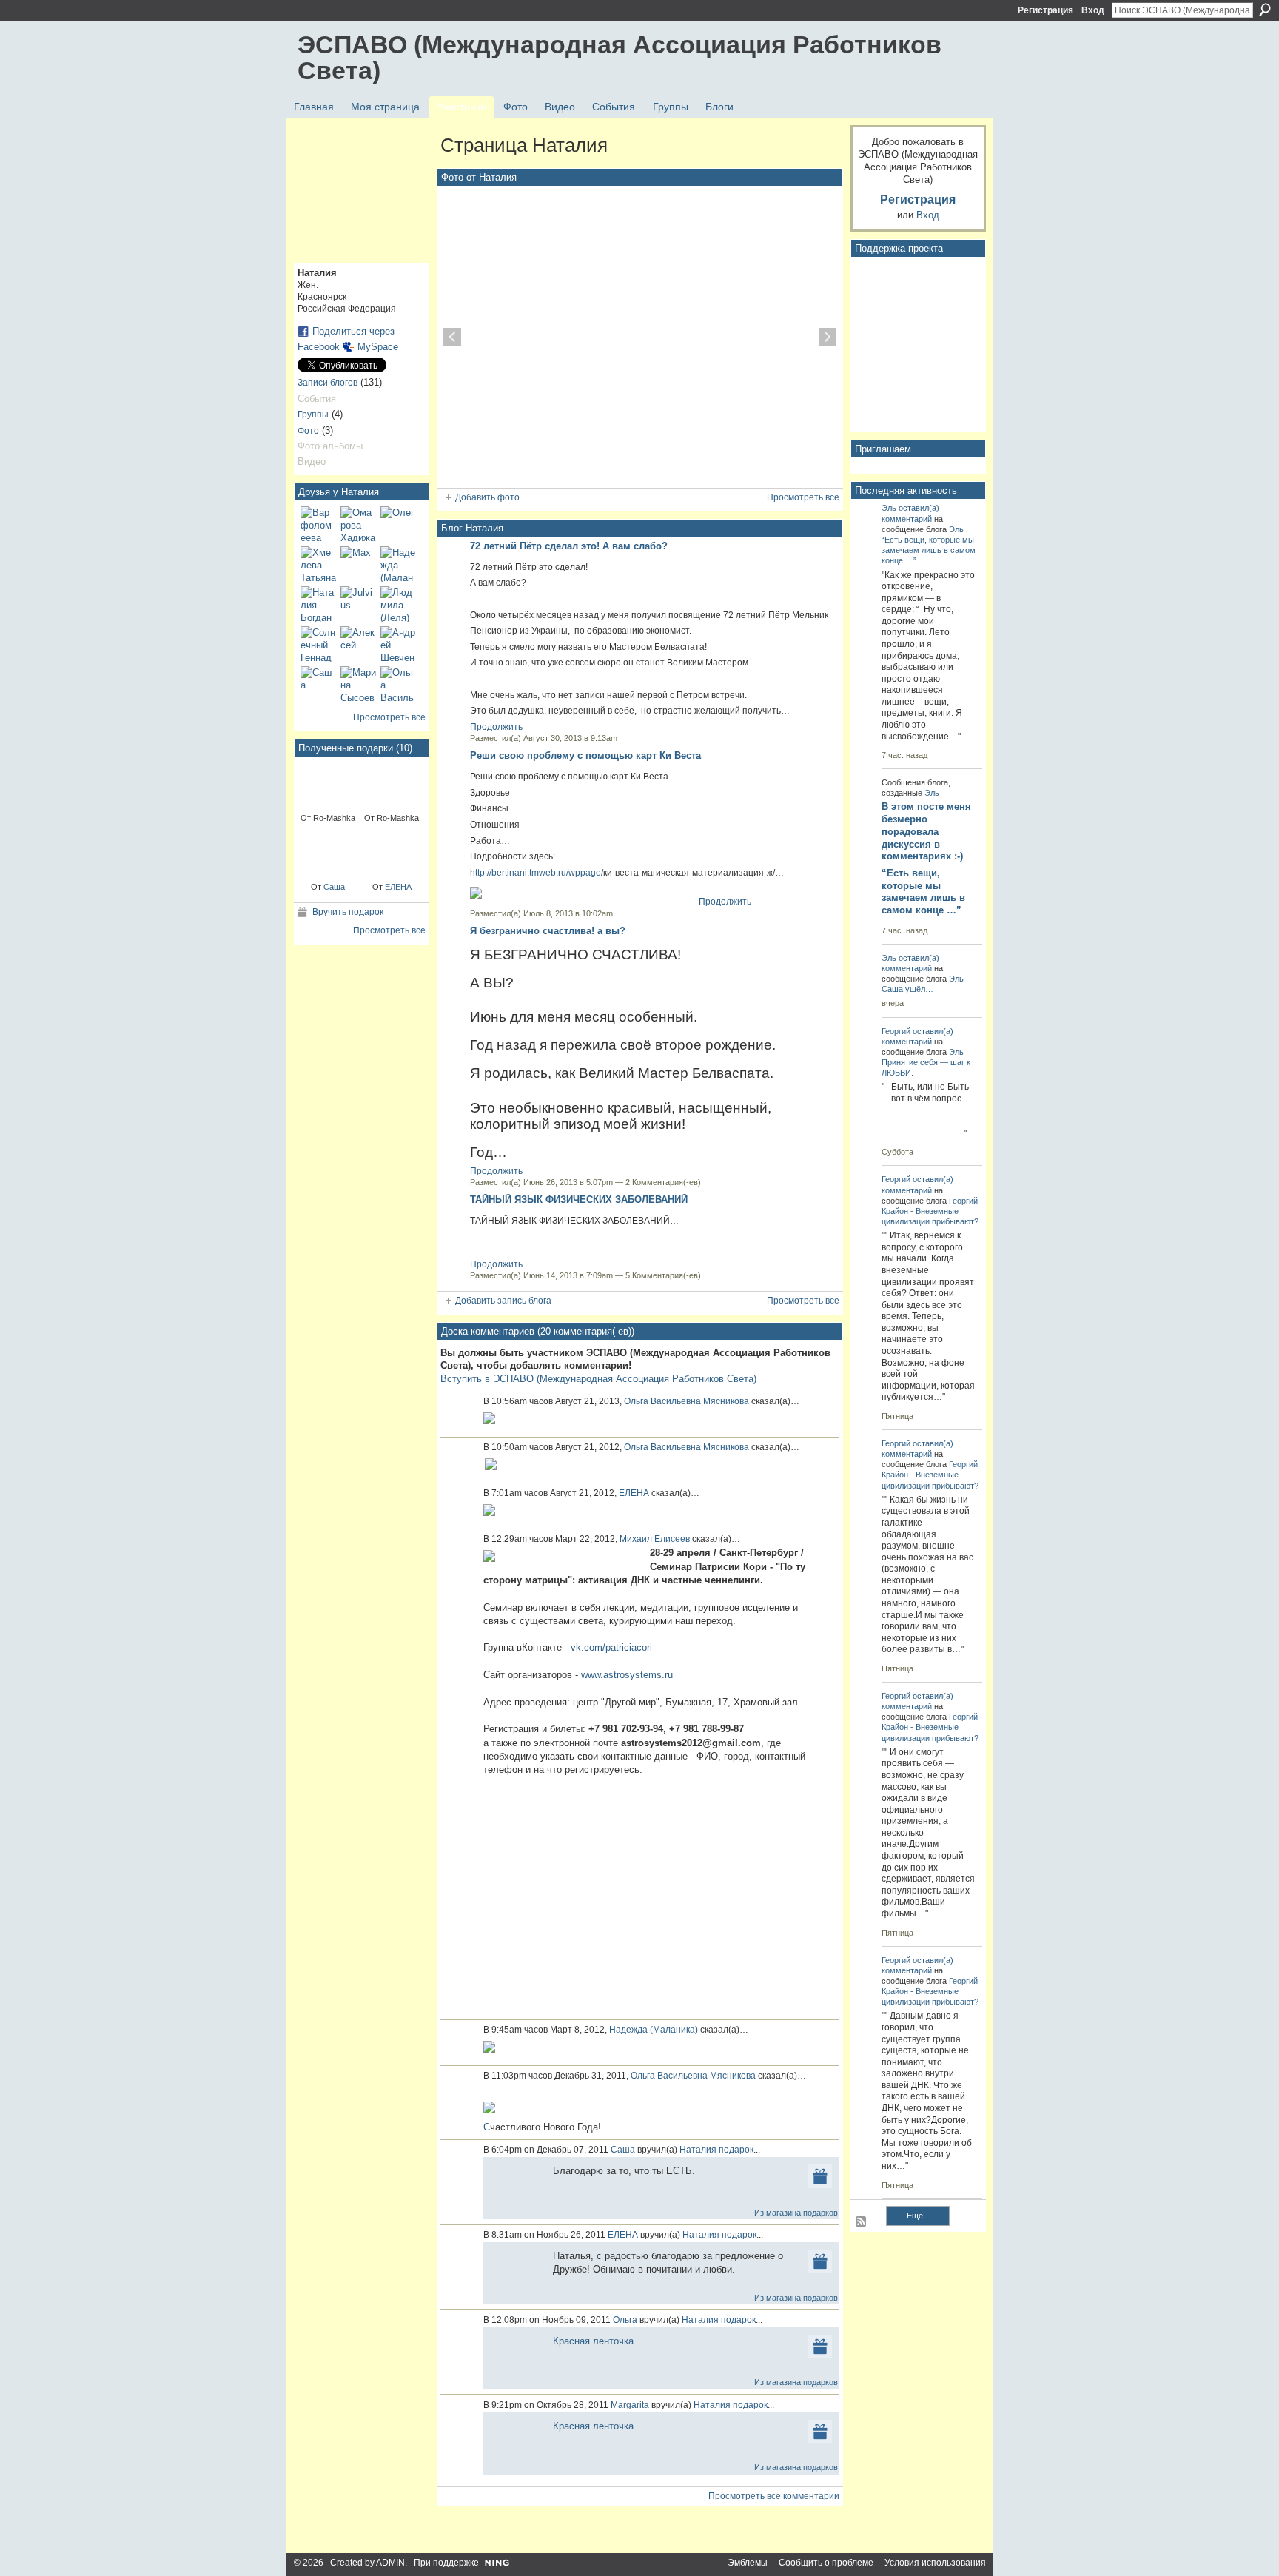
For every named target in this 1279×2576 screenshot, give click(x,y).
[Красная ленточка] (328, 784)
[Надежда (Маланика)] (398, 564)
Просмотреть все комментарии (774, 2496)
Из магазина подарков (796, 2213)
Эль (889, 508)
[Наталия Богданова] (318, 604)
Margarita (630, 2405)
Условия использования (935, 2563)
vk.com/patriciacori (611, 1647)
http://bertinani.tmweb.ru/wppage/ (537, 873)
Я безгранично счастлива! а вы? (548, 931)
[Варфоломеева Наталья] (318, 524)
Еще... (918, 2216)
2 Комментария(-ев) (663, 1182)
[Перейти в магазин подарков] (820, 2176)
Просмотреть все (389, 717)
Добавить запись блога (503, 1301)
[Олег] (398, 524)
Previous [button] (452, 337)
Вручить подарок (348, 912)
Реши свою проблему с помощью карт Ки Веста (585, 755)
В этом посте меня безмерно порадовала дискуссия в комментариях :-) (926, 832)
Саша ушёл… (907, 989)
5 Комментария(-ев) (663, 1275)
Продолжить (496, 727)
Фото (308, 431)
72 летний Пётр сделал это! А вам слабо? (569, 546)
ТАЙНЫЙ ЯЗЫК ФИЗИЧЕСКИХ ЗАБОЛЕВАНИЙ (579, 1200)
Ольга (625, 2320)
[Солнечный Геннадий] (318, 644)
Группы (313, 415)
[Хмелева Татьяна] (318, 564)
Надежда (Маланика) (654, 2030)
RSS (862, 2222)
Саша (334, 887)
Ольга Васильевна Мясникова (687, 1401)
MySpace (378, 347)
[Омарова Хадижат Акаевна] (358, 524)
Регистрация (1045, 10)
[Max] (358, 564)
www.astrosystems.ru (627, 1675)
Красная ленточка (593, 2341)
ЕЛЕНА (398, 887)
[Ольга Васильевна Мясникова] (398, 684)
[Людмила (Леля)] (398, 604)
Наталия (698, 2150)
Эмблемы (748, 2563)
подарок (736, 2150)
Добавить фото (487, 497)
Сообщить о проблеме (826, 2563)
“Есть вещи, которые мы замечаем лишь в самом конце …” (929, 550)
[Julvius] (358, 604)
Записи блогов (328, 383)
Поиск (1265, 10)
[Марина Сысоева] (358, 684)
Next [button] (828, 337)
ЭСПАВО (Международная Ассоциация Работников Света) (620, 57)
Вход (1093, 10)
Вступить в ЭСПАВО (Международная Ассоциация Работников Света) (598, 1379)
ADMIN (390, 2563)
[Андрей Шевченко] (398, 644)
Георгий (896, 1031)
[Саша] (318, 684)
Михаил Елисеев (655, 1539)
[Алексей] (358, 644)
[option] (640, 337)
